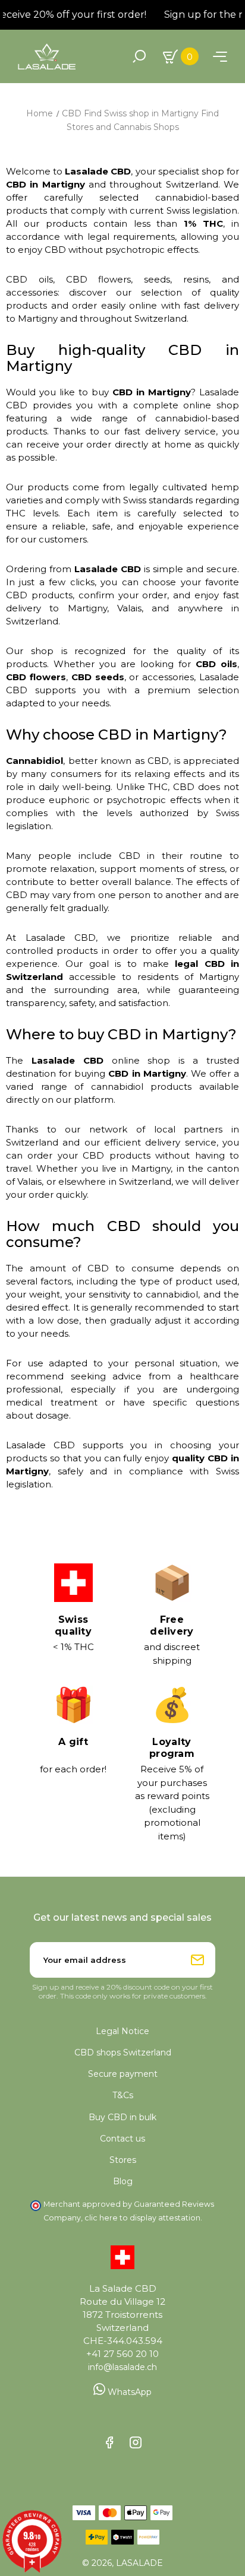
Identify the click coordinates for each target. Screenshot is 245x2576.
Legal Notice (122, 2031)
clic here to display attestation (142, 2218)
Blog (123, 2181)
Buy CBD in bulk (122, 2117)
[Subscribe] (197, 1960)
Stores (123, 2160)
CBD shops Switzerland (123, 2052)
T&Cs (123, 2095)
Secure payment (123, 2074)
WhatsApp (128, 2392)
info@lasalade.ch (122, 2367)
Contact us (122, 2139)
